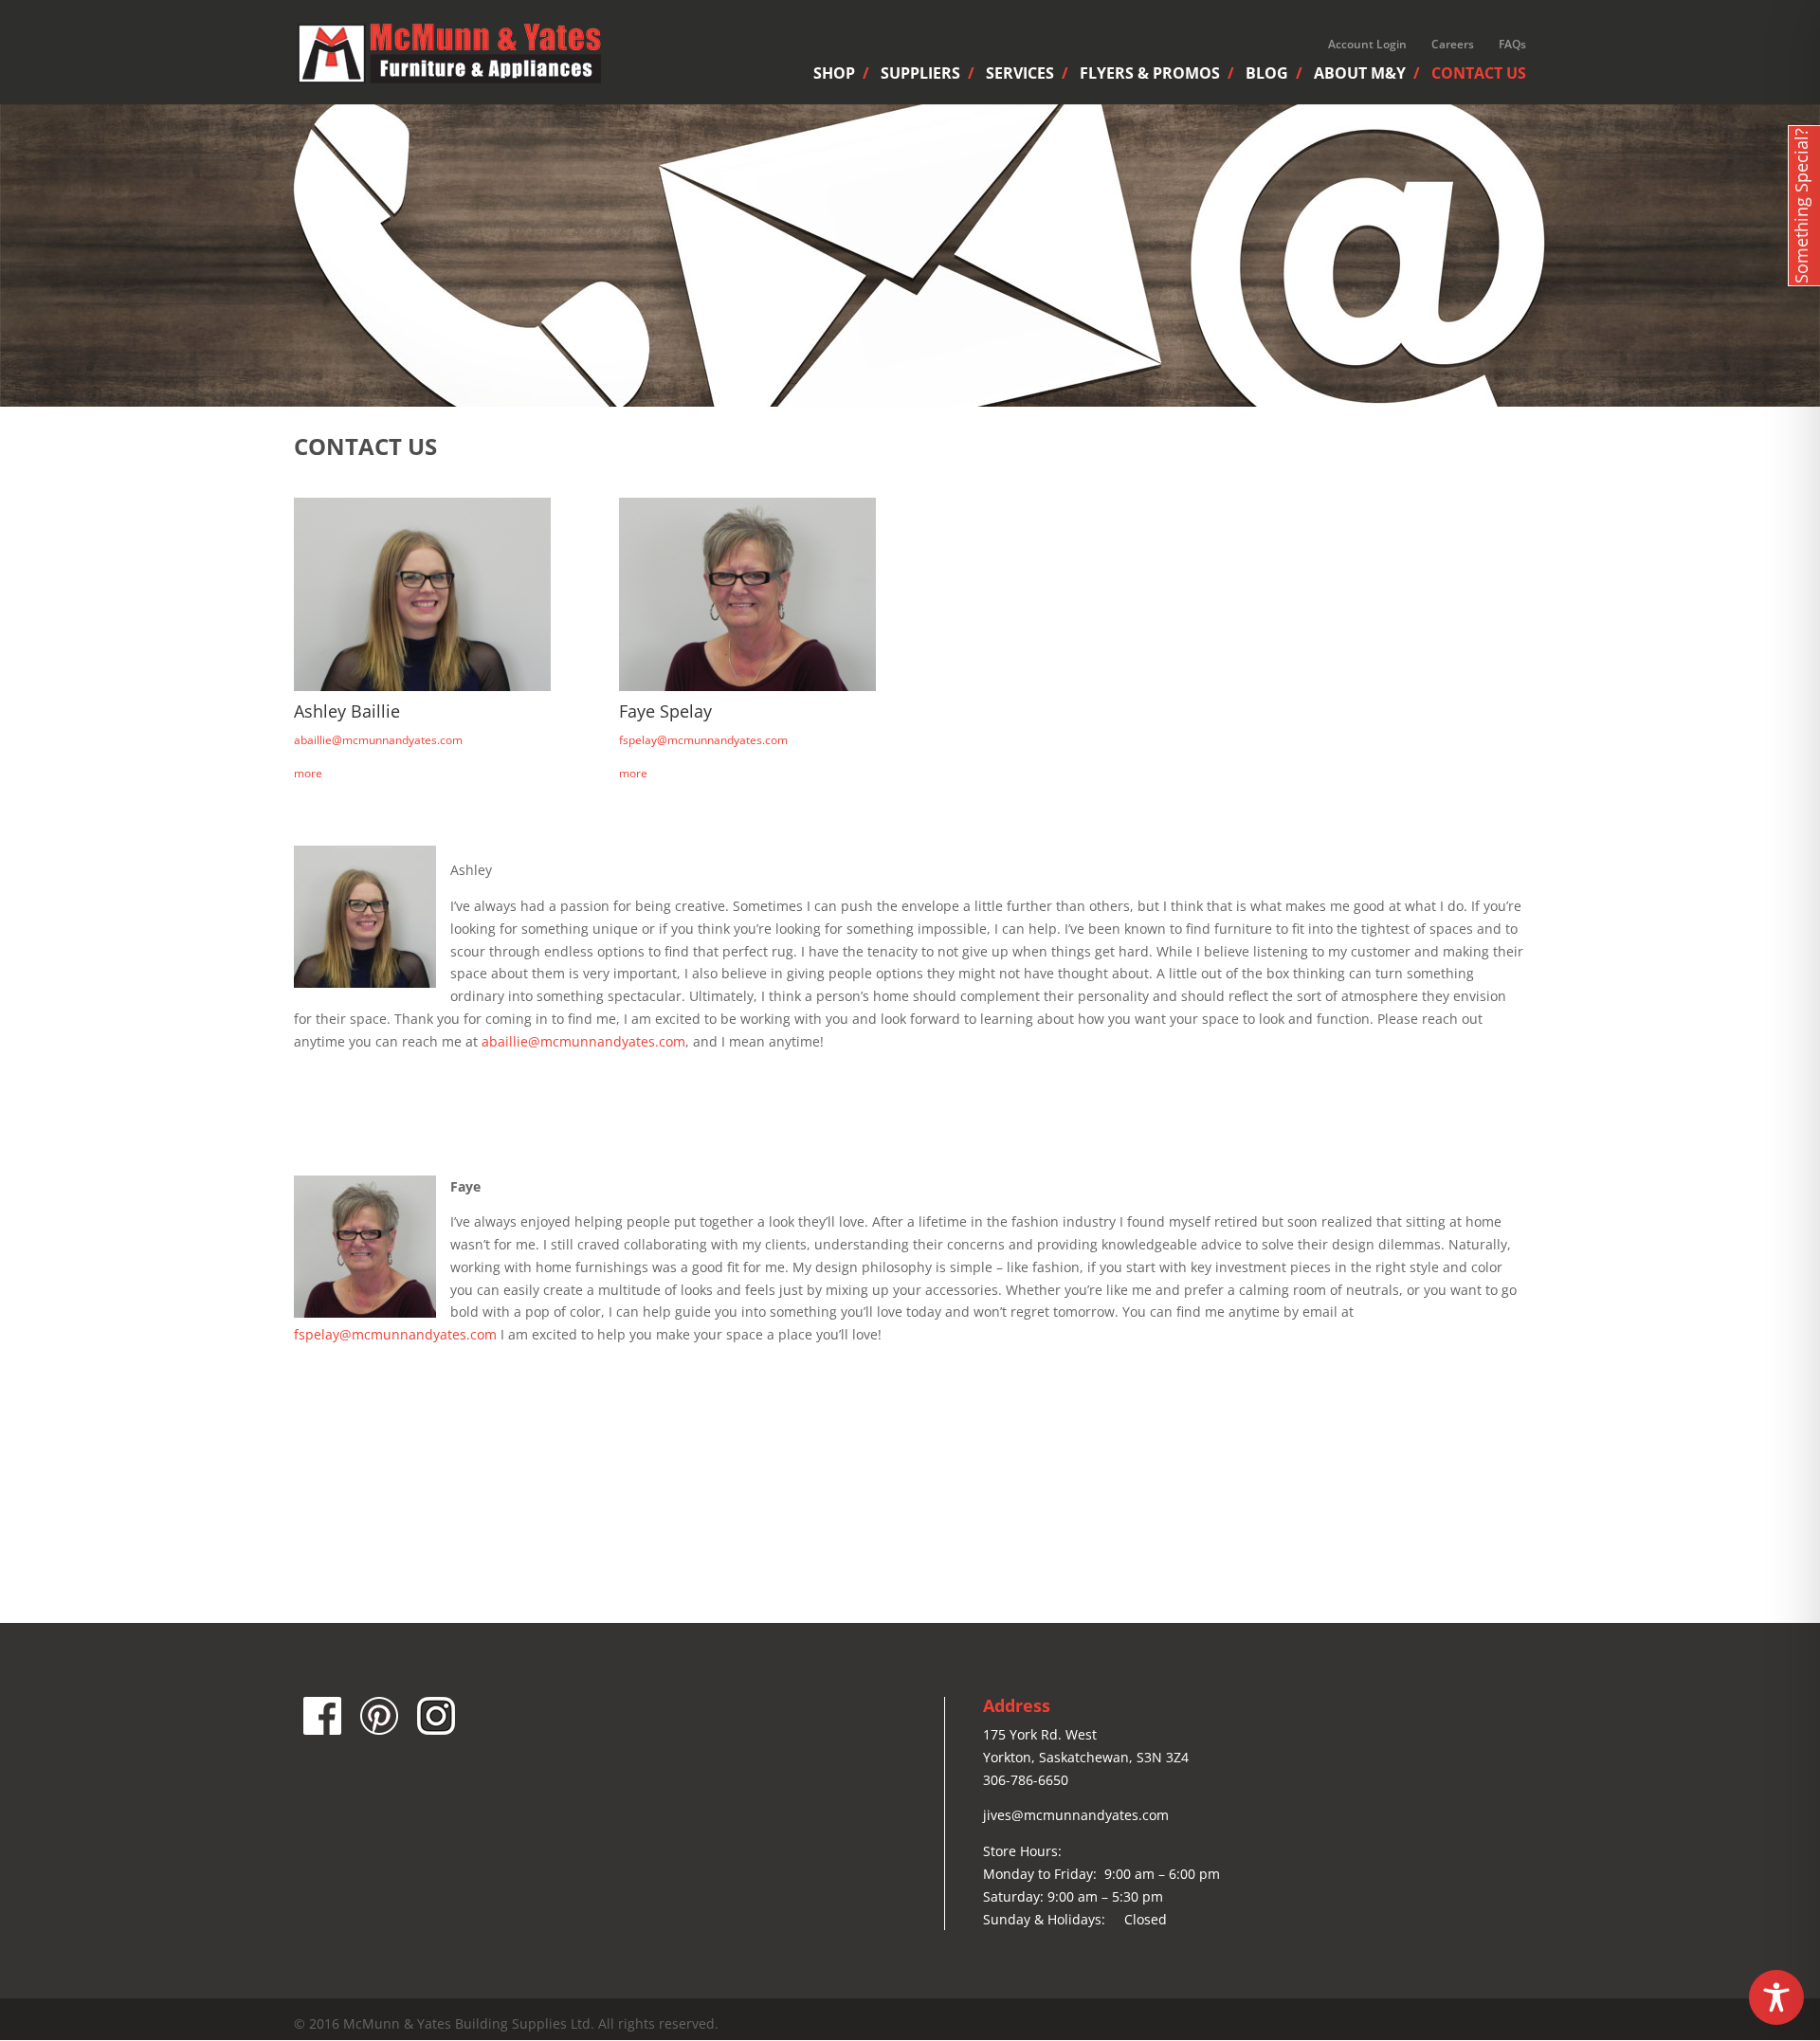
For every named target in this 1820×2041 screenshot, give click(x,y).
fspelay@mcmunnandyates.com (703, 740)
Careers (1453, 44)
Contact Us (1479, 75)
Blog (1267, 75)
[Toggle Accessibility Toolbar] (1776, 1997)
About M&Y (1360, 75)
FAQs (1512, 44)
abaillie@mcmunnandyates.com (378, 740)
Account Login (1367, 44)
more (308, 773)
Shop (834, 75)
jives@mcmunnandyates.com (1076, 1815)
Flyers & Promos (1150, 75)
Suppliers (920, 75)
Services (1020, 75)
